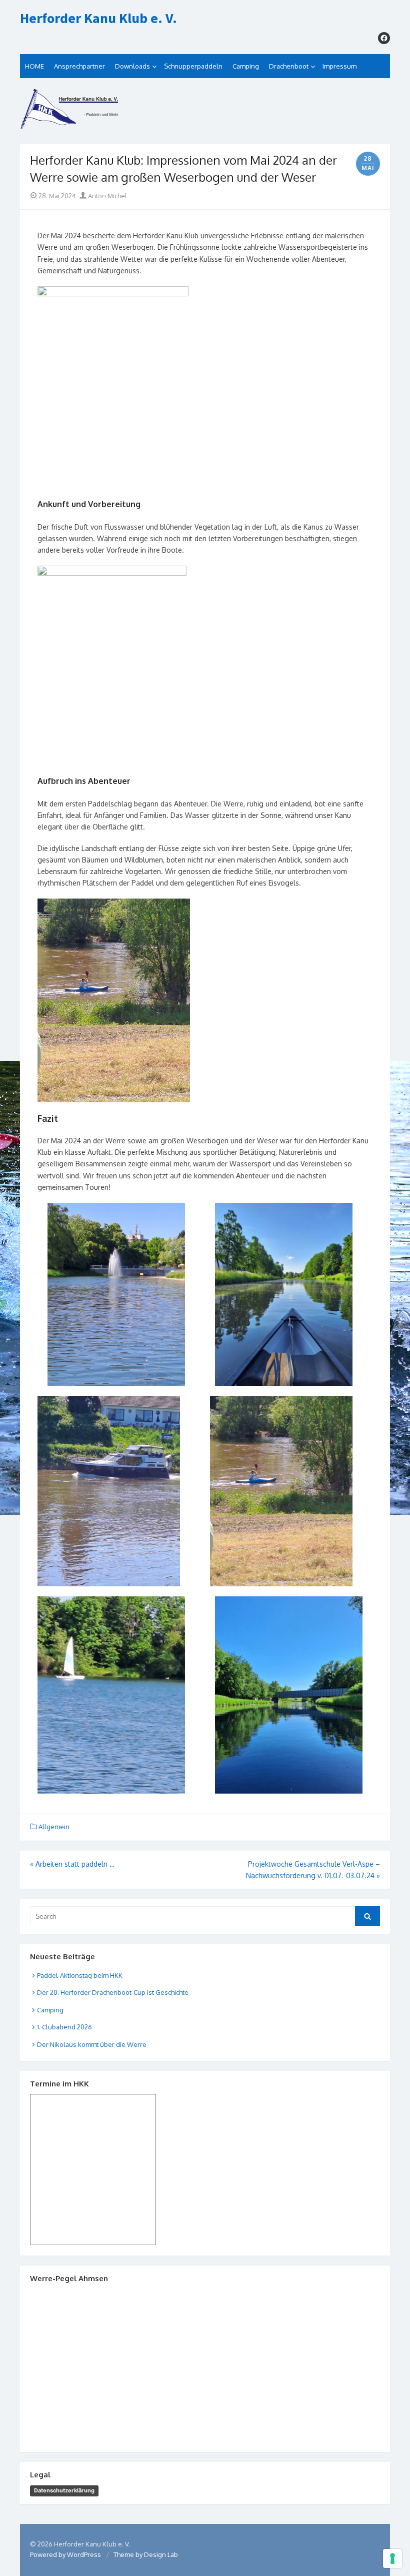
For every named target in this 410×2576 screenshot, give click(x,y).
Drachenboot (289, 66)
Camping (246, 66)
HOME (34, 66)
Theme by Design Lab (146, 2554)
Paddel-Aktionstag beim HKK (80, 1975)
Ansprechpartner (79, 66)
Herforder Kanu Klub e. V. (98, 19)
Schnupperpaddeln (193, 66)
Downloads (132, 66)
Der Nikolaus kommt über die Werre (92, 2044)
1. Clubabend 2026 (64, 2027)
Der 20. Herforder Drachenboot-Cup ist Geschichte (113, 1992)
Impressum (339, 66)
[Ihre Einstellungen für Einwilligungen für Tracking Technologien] (392, 2558)
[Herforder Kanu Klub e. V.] (205, 111)
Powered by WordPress (65, 2554)
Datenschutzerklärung (64, 2490)
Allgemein (54, 1827)
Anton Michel (107, 196)
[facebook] (384, 38)
